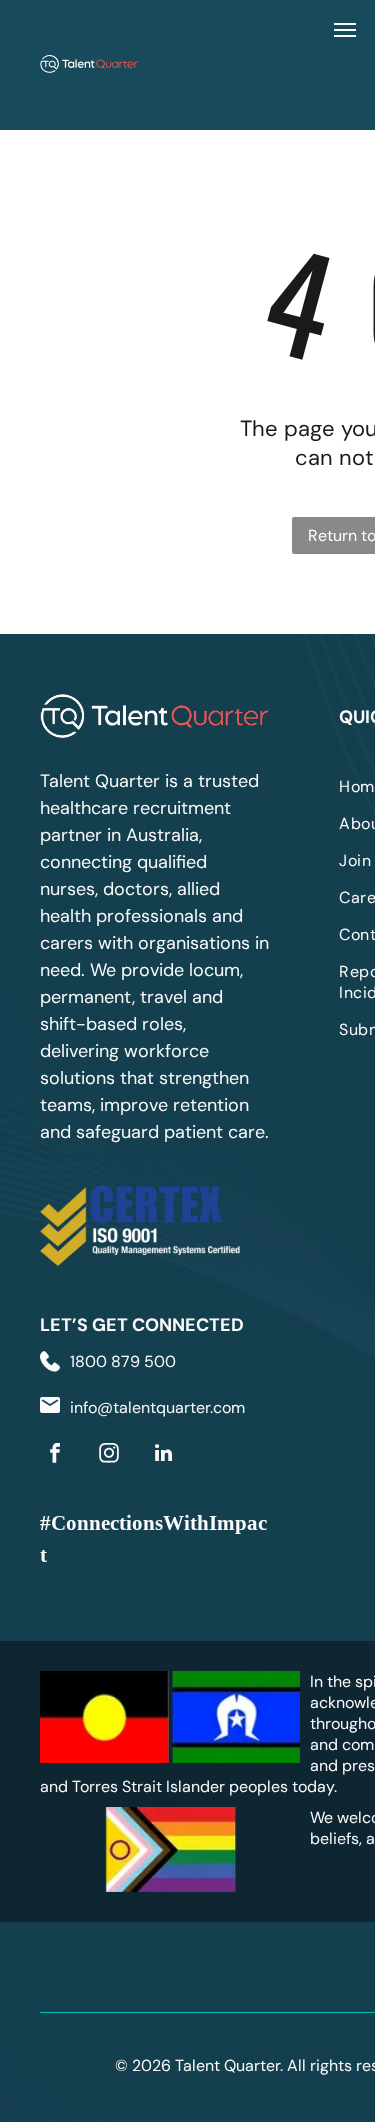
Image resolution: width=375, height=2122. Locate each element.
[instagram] (109, 1455)
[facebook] (55, 1455)
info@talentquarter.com (157, 1407)
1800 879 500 (123, 1361)
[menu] (345, 30)
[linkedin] (163, 1455)
